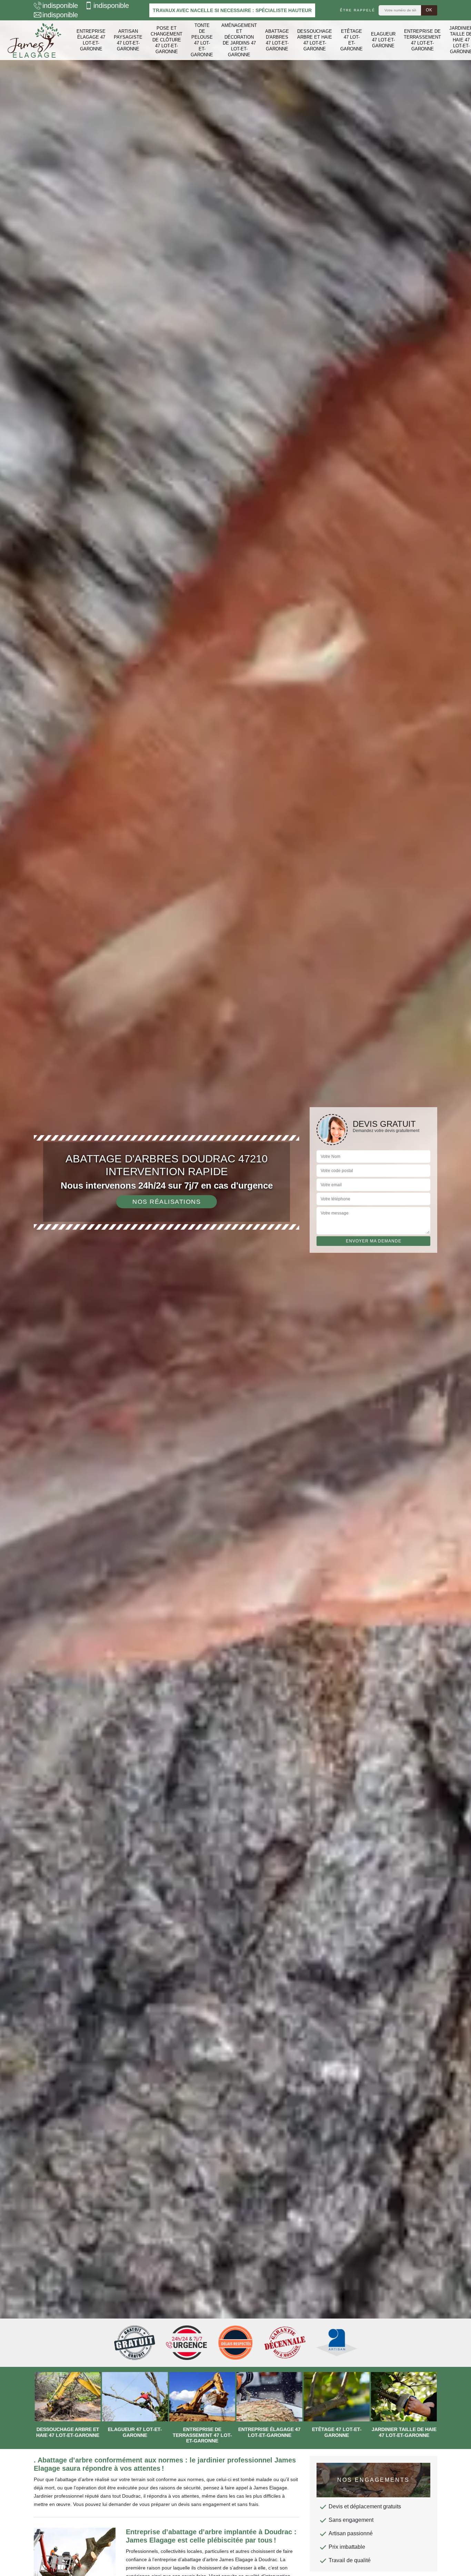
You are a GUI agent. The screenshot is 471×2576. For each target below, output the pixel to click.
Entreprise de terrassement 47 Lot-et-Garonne (422, 40)
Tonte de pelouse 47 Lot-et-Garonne (202, 40)
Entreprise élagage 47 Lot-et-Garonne (91, 40)
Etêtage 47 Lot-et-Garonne (352, 40)
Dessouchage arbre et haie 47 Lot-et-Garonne (315, 40)
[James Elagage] (34, 40)
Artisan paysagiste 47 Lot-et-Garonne (128, 40)
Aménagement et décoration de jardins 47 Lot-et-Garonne (239, 40)
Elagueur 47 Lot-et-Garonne (383, 40)
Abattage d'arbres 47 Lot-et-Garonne (277, 40)
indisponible (60, 6)
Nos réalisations (167, 1202)
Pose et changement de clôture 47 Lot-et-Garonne (167, 40)
